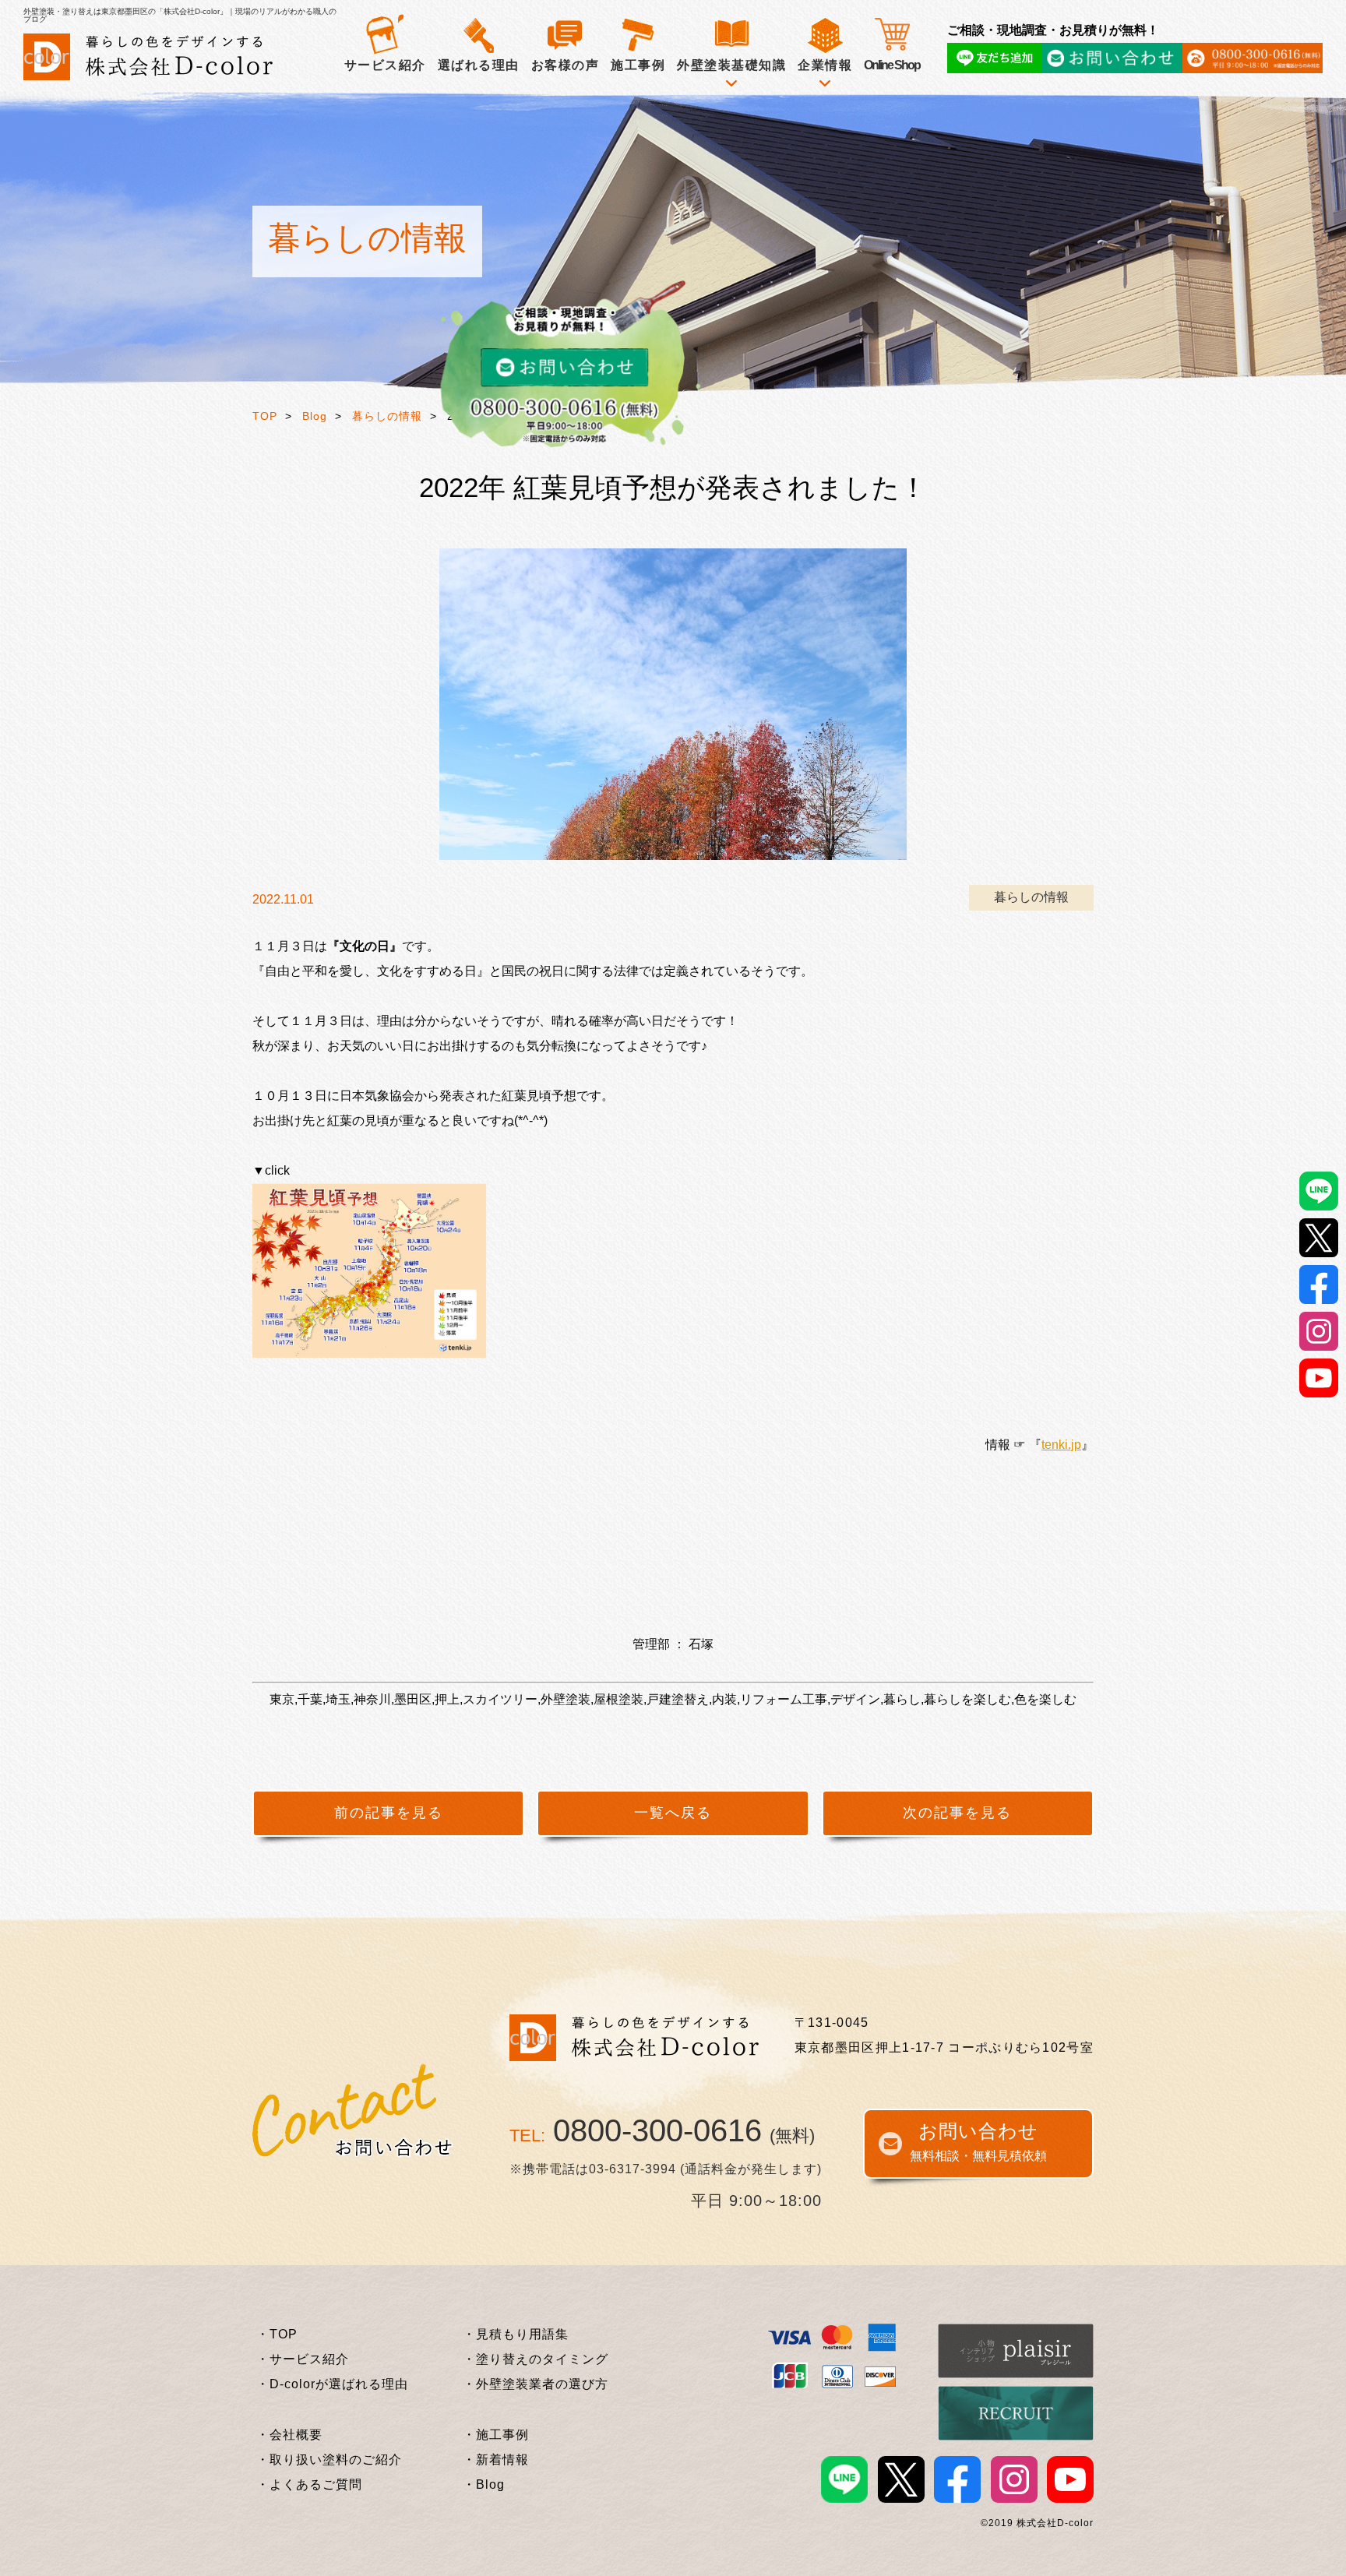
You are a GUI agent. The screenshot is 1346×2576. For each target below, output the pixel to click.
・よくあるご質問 (309, 2484)
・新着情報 (496, 2460)
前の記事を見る (389, 1813)
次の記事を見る (957, 1813)
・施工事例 (496, 2435)
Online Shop (892, 65)
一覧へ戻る (673, 1813)
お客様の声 (566, 65)
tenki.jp (1061, 1445)
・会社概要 (289, 2435)
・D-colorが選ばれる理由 (332, 2384)
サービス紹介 (385, 65)
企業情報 (825, 65)
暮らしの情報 (387, 416)
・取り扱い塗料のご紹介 (329, 2460)
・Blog (484, 2484)
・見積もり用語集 (516, 2334)
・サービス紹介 (303, 2359)
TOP (265, 416)
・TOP (277, 2334)
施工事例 (638, 65)
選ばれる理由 (479, 65)
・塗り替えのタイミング (536, 2359)
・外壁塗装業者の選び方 (536, 2384)
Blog (315, 416)
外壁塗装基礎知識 (731, 65)
